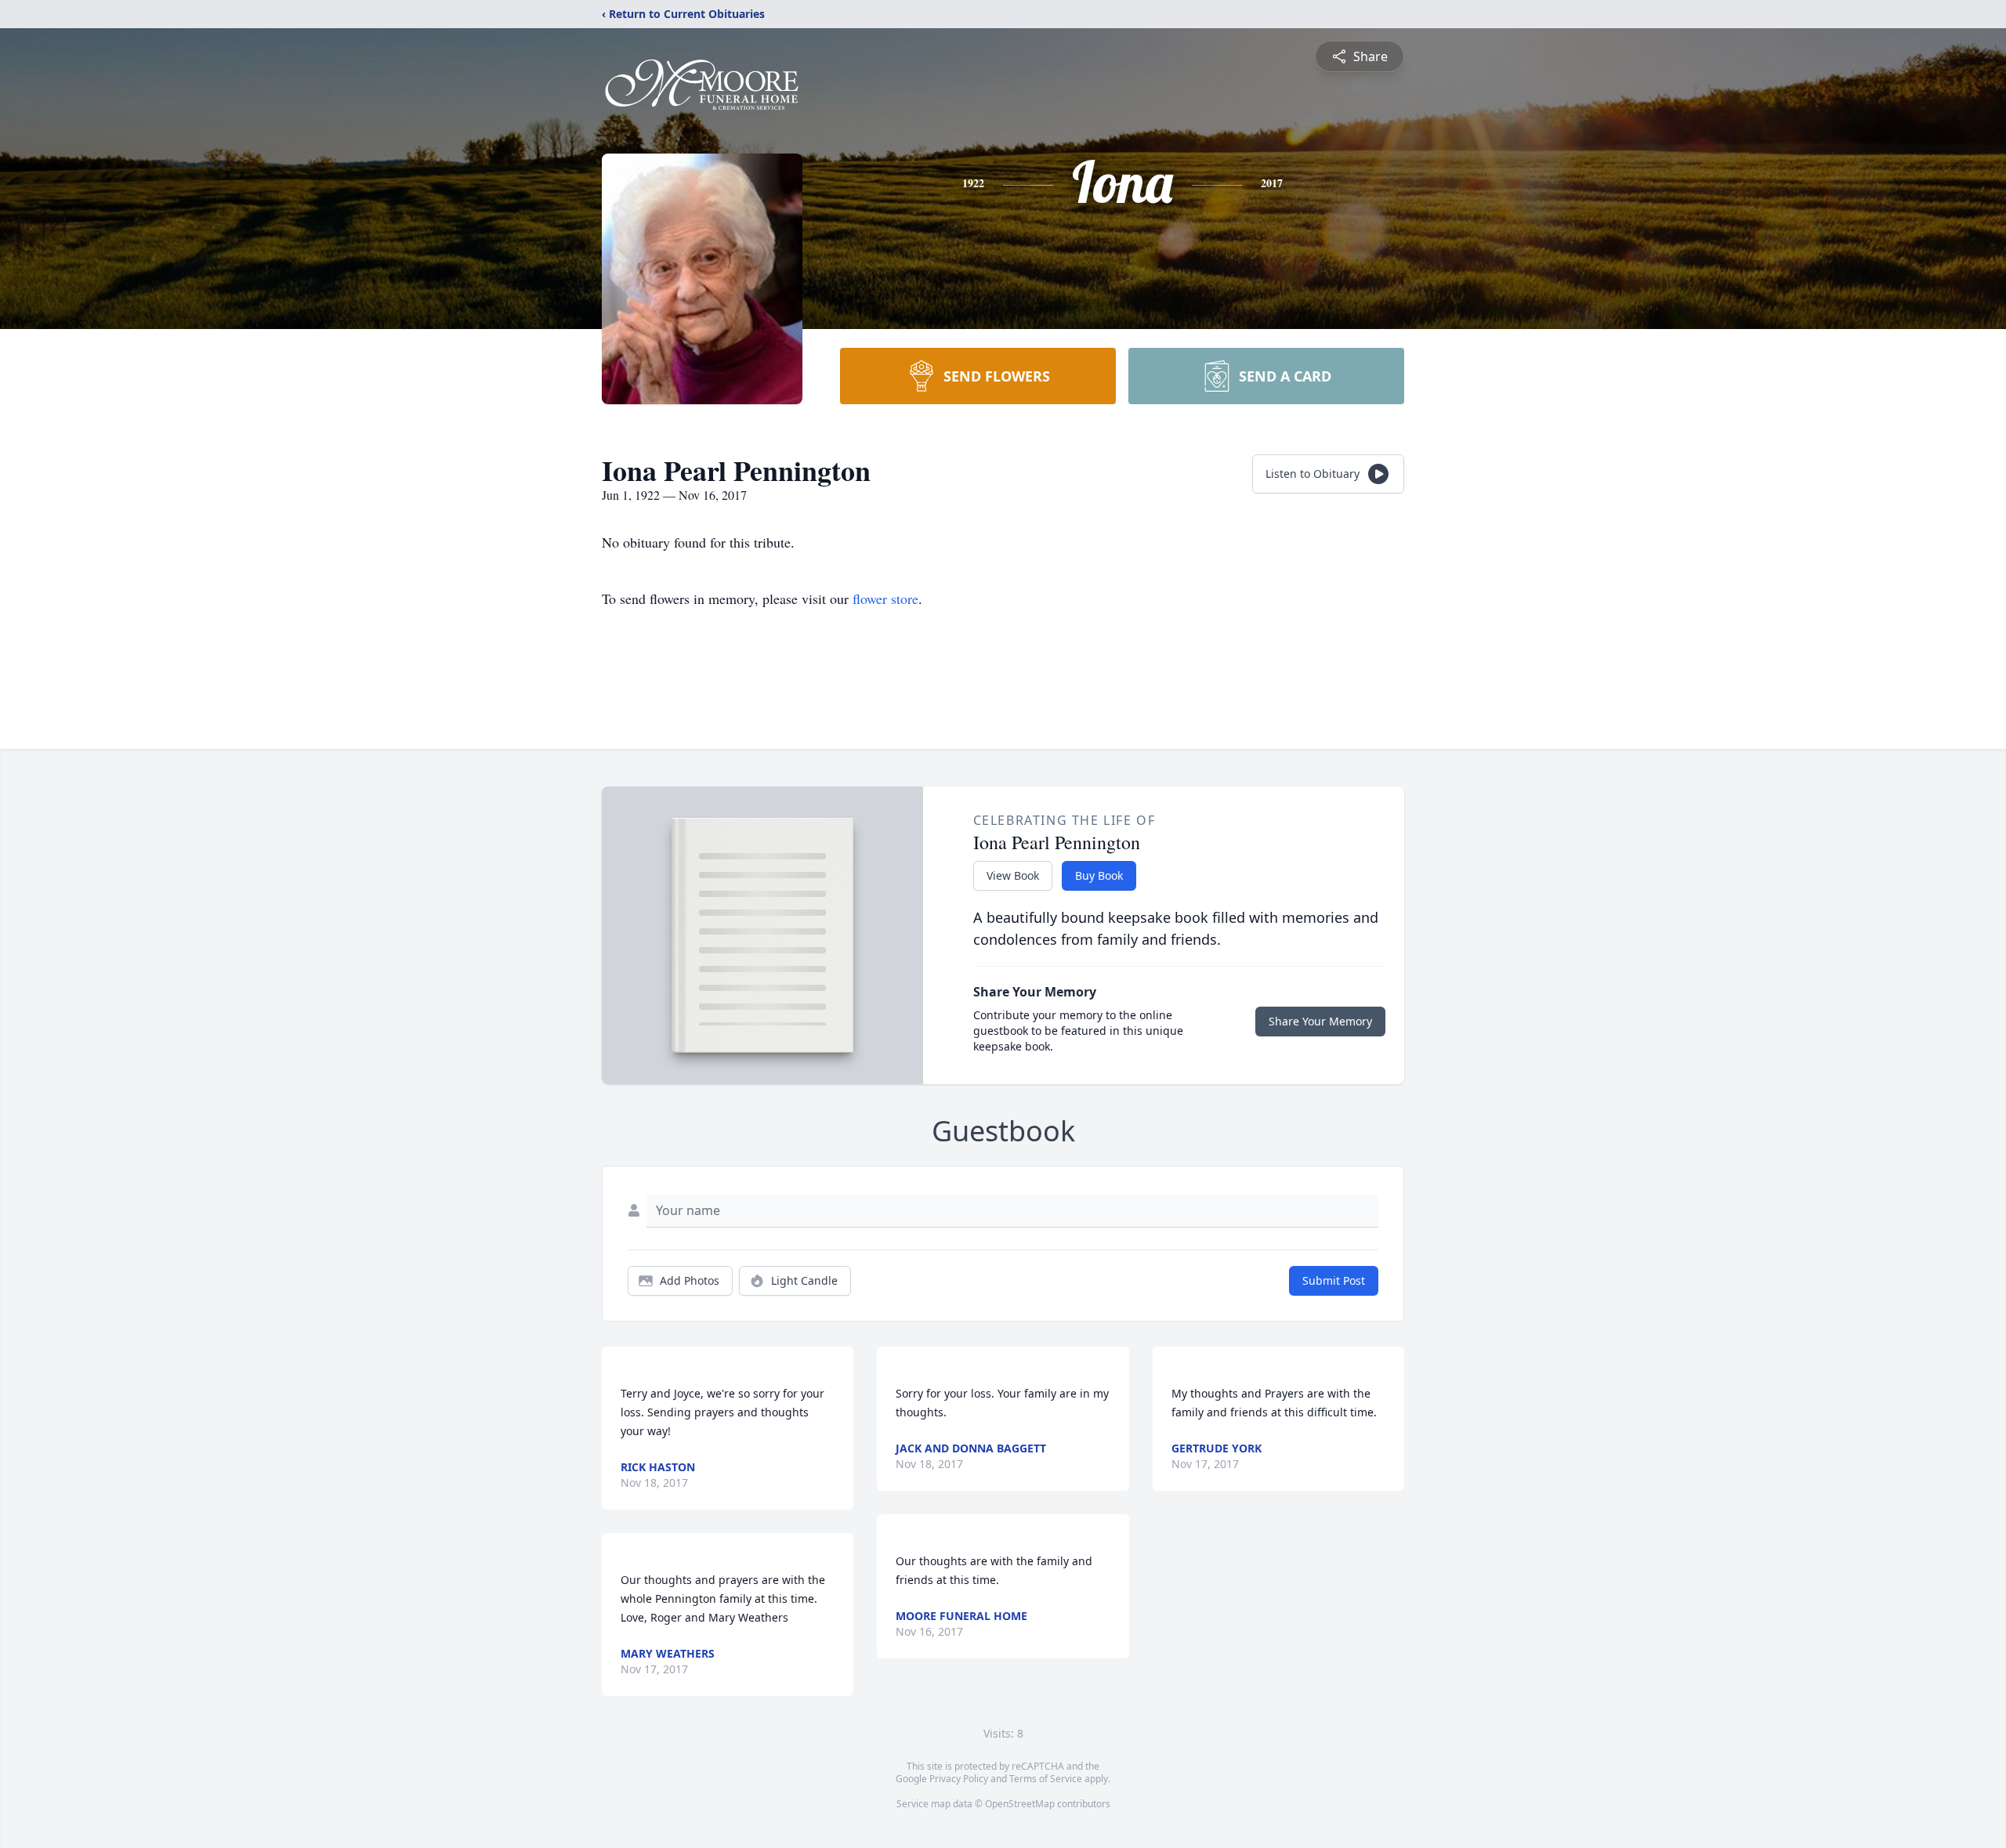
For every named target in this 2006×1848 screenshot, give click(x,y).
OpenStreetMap (1020, 1804)
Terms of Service (1046, 1779)
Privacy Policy (959, 1779)
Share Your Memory (1320, 1021)
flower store (885, 599)
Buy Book (1099, 875)
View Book (1013, 875)
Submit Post (1334, 1280)
